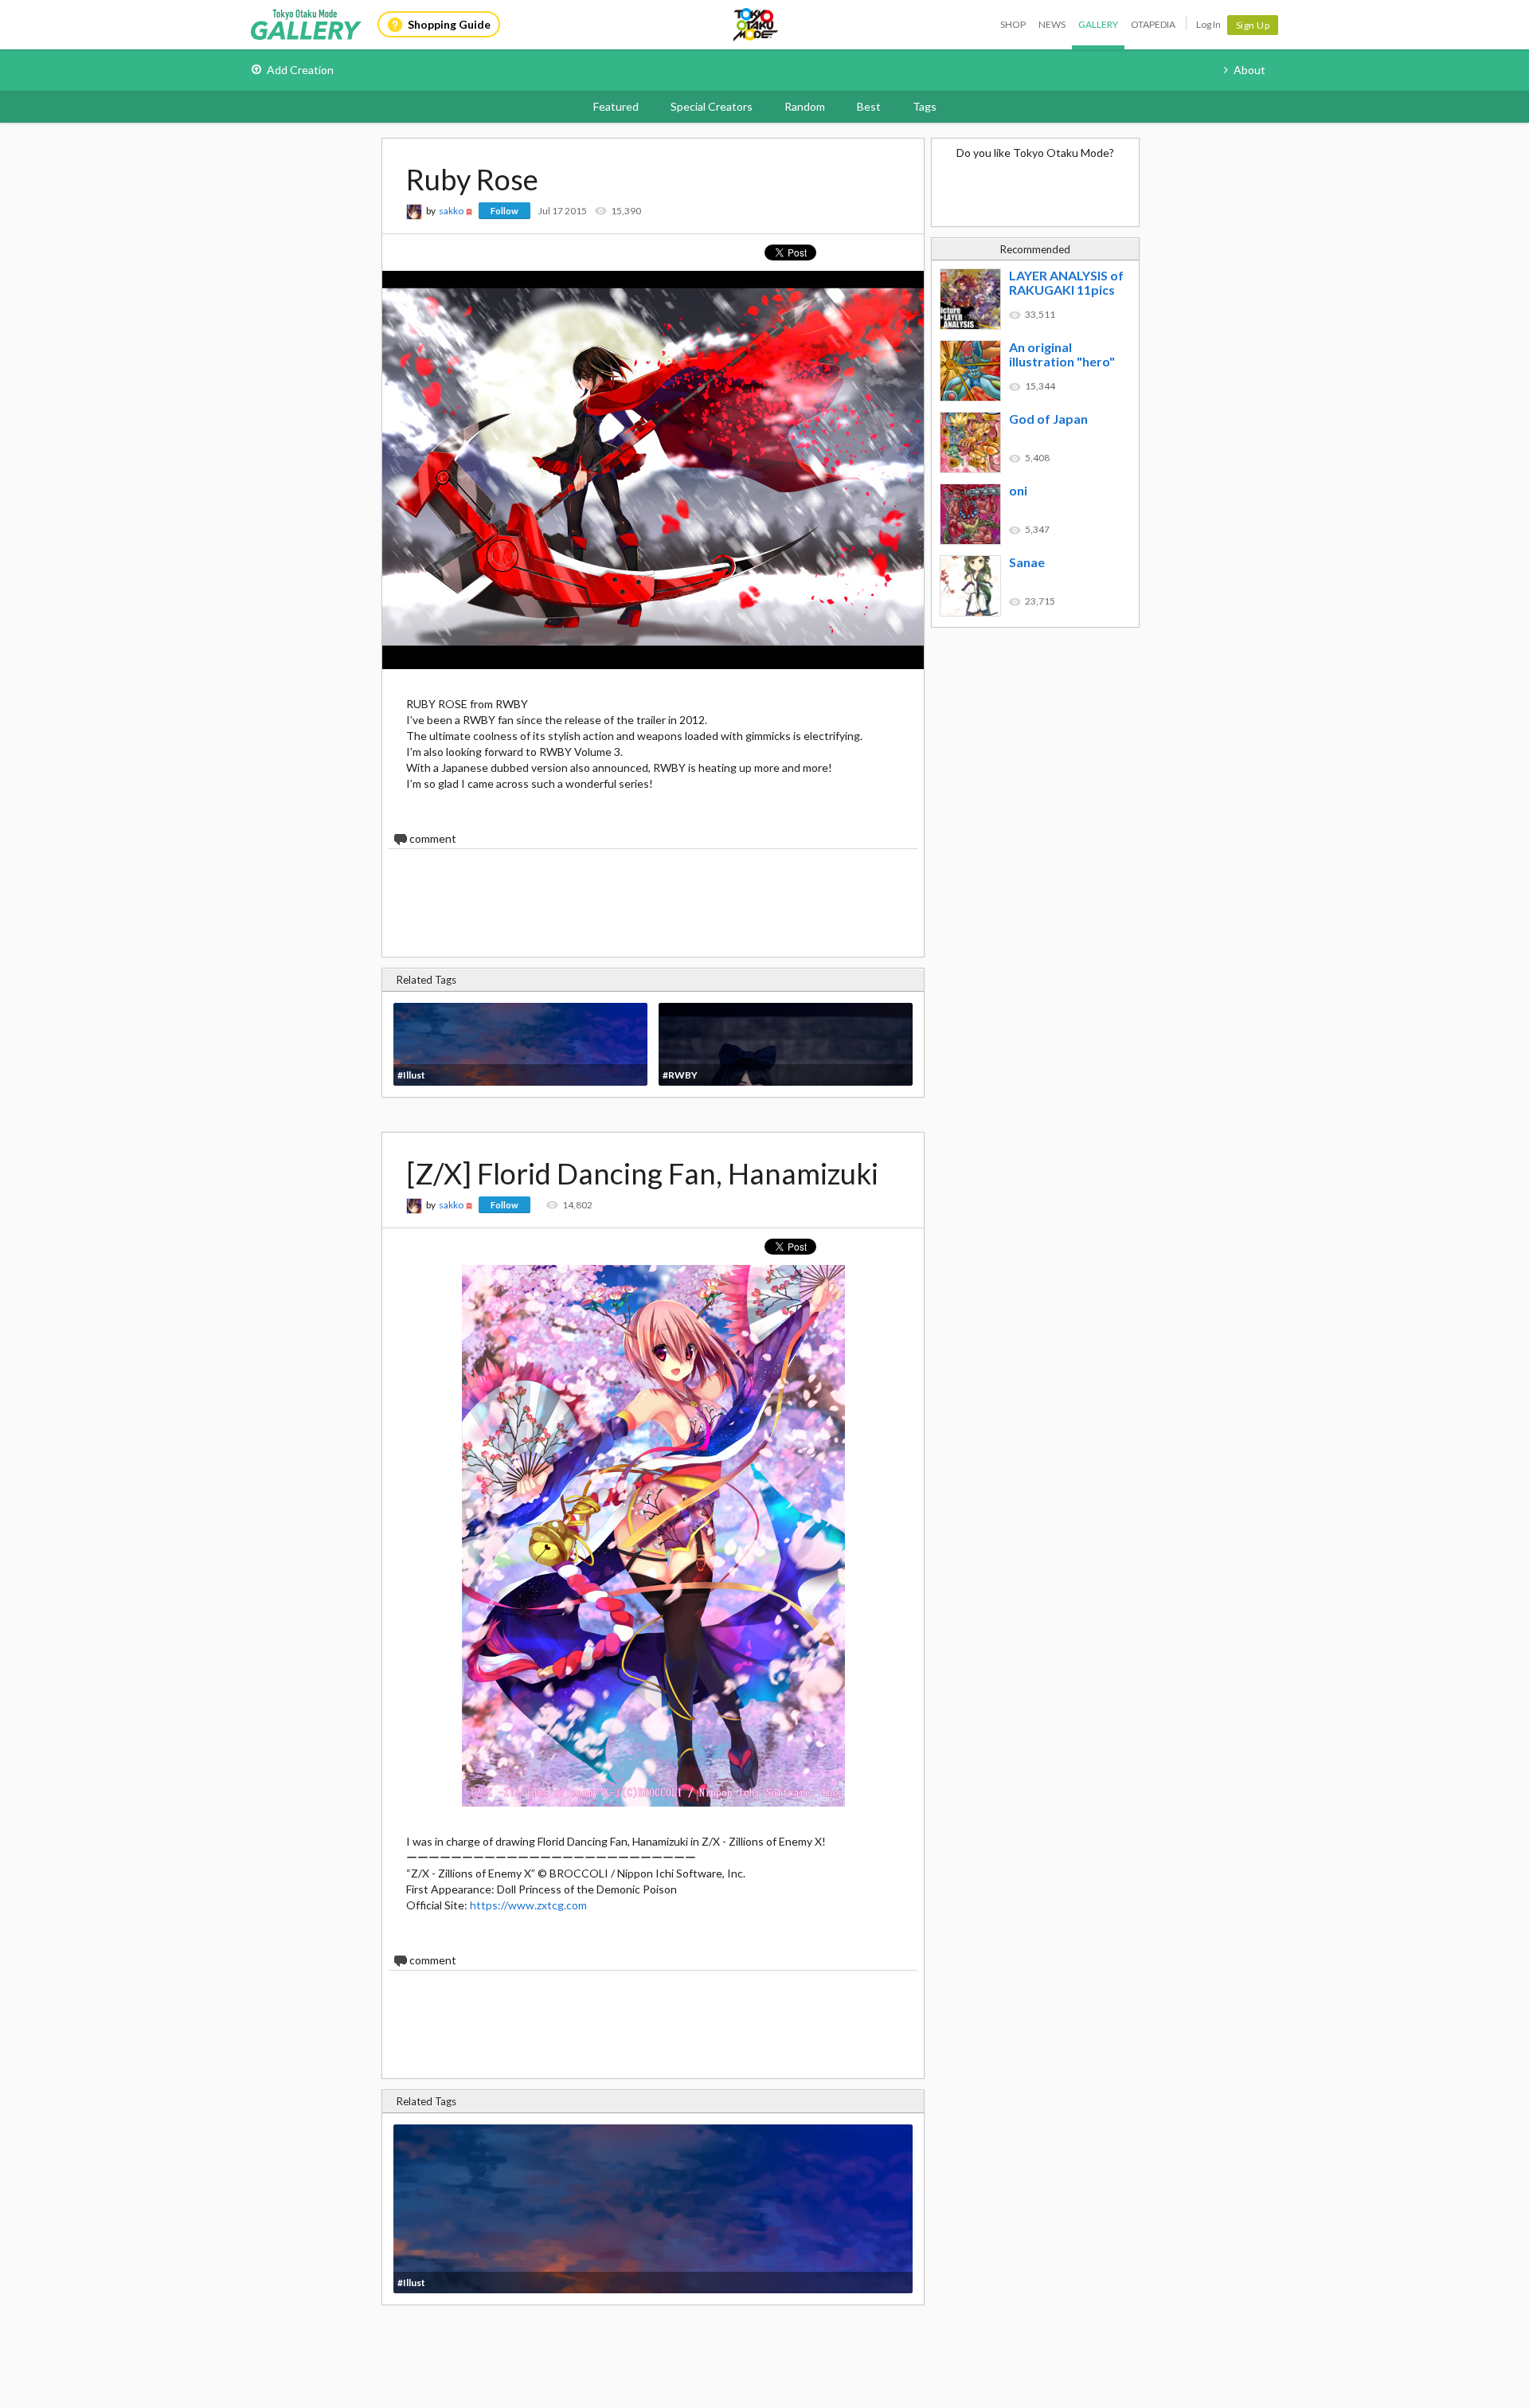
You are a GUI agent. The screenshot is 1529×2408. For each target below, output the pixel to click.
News (1052, 24)
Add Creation (300, 70)
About (1249, 70)
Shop (1013, 24)
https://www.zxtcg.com (528, 1905)
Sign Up (1253, 25)
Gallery (1098, 24)
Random (805, 106)
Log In (1208, 24)
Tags (925, 106)
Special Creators (712, 106)
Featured (616, 106)
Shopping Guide (449, 24)
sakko (451, 211)
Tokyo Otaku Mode (757, 25)
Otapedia (1153, 24)
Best (869, 106)
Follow (504, 211)
